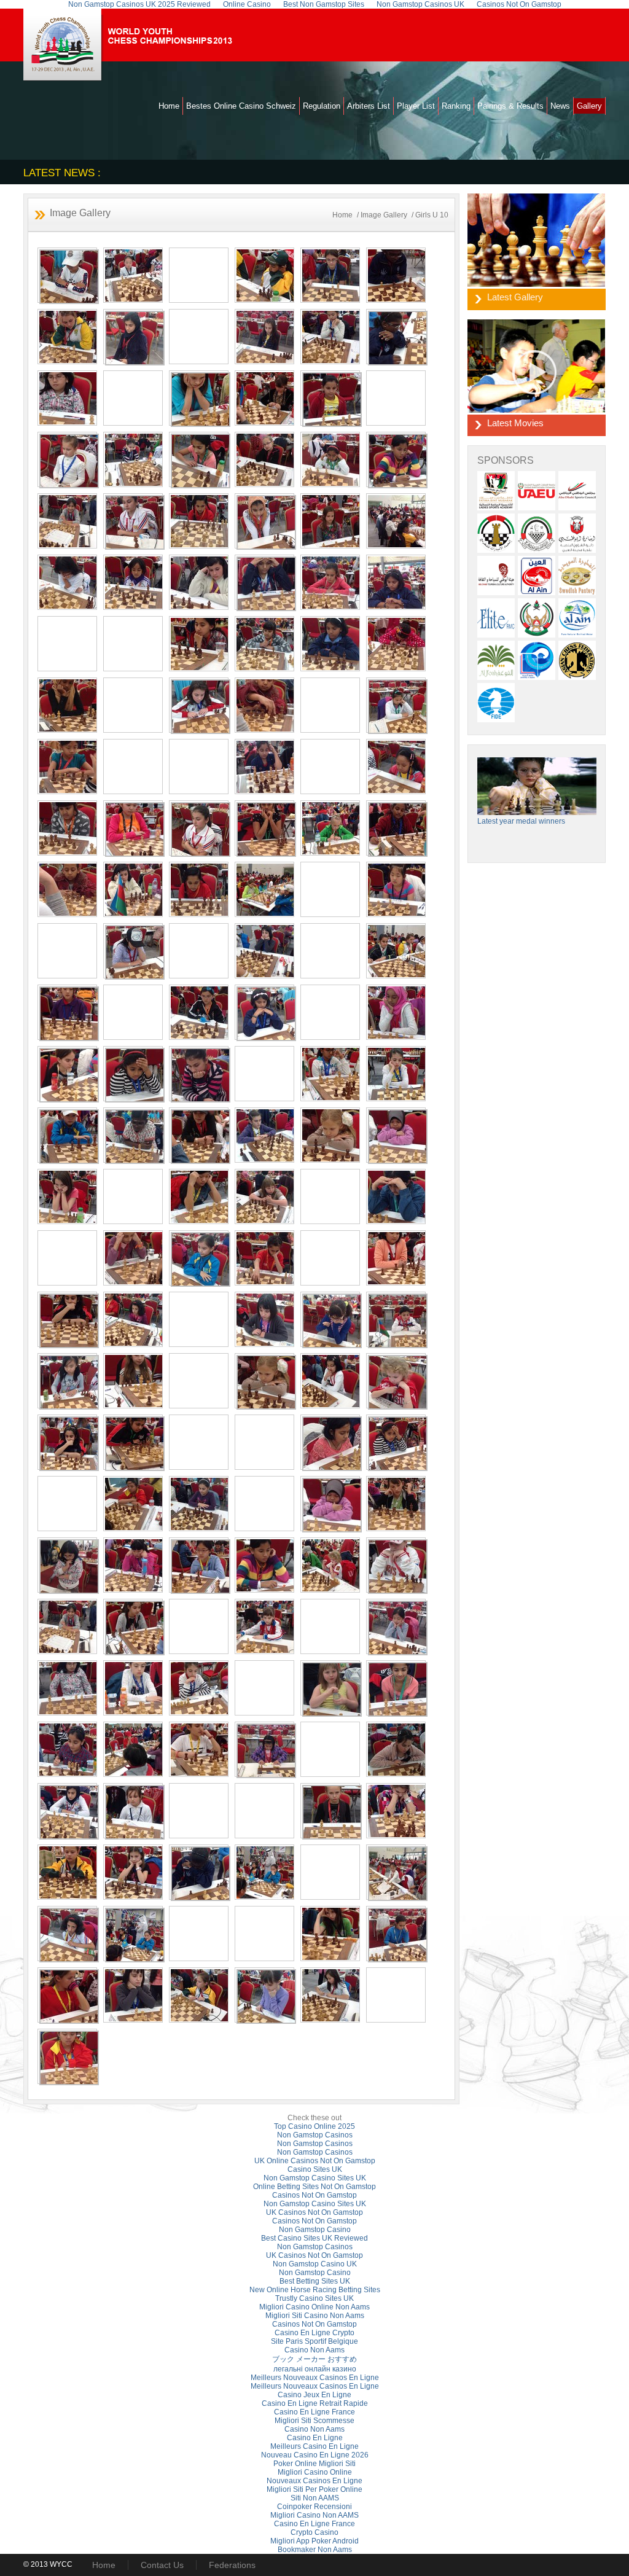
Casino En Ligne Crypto (314, 2333)
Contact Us (162, 2565)
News (560, 106)
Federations (232, 2565)
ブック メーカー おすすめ (314, 2359)
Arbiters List (369, 106)
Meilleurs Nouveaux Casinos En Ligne (315, 2378)
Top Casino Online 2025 (314, 2126)
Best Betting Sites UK (315, 2281)
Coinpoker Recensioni (314, 2507)
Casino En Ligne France (314, 2412)
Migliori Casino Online (315, 2472)
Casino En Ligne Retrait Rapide (315, 2403)
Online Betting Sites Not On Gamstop (314, 2187)
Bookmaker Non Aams (315, 2550)
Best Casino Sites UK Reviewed (314, 2238)
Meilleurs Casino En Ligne (314, 2446)
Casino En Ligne (315, 2438)
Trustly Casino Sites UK (314, 2298)
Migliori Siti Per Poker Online (314, 2489)
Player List (416, 106)
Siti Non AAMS (315, 2498)
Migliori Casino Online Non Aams (314, 2307)
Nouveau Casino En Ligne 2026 (315, 2455)
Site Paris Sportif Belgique (314, 2341)
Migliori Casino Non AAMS (314, 2515)
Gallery (589, 106)
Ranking (456, 106)
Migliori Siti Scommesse (314, 2421)
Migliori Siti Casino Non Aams (315, 2316)
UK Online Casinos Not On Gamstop (315, 2161)
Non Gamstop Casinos (315, 2135)
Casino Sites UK (315, 2169)
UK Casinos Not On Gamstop (314, 2212)
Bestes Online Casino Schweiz (241, 106)
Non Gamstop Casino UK (315, 2264)
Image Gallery (384, 215)
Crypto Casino (314, 2532)
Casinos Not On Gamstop (314, 2195)
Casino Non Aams (314, 2350)
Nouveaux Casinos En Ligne (314, 2481)
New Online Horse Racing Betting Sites (315, 2290)
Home (169, 106)
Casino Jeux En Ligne (314, 2395)
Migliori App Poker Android (314, 2541)
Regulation (322, 106)
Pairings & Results (510, 106)
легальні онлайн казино (315, 2369)
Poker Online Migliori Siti (314, 2464)
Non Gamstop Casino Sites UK (315, 2178)
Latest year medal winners (521, 821)
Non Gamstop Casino (315, 2230)
